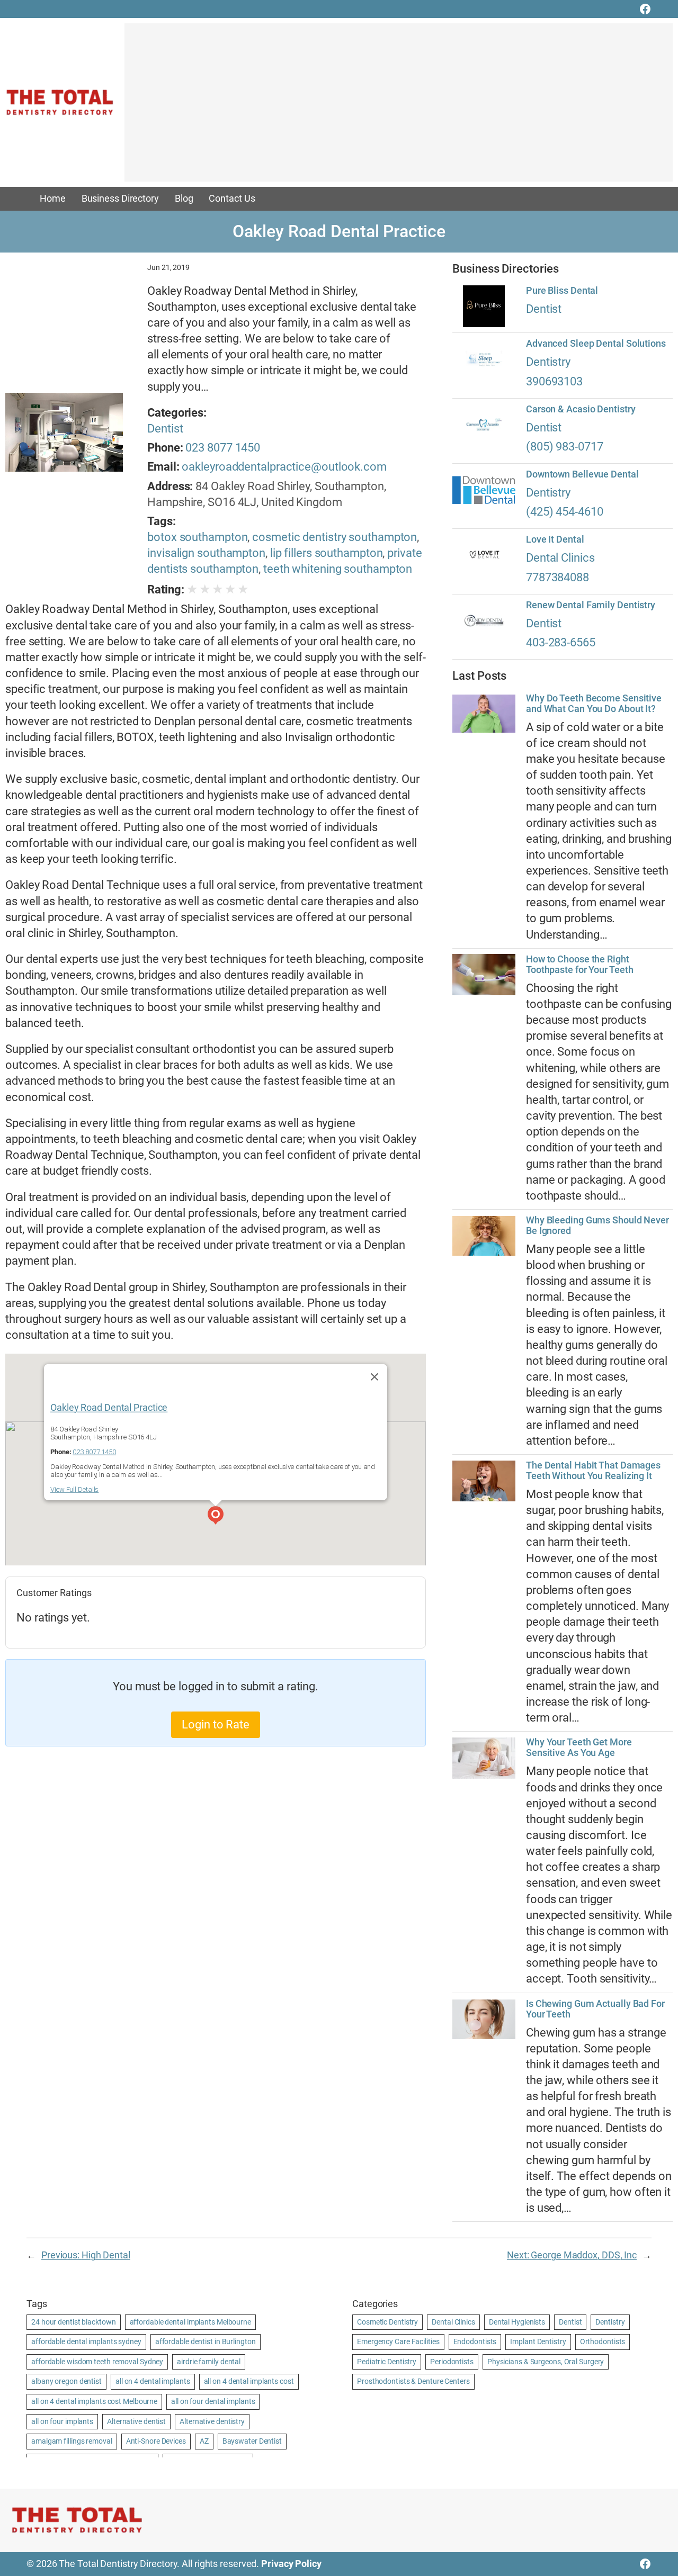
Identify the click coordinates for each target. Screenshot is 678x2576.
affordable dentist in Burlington (206, 2341)
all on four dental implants (213, 2401)
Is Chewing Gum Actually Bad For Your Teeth (595, 2009)
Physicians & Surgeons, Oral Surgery (546, 2362)
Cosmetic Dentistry (387, 2322)
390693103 (554, 381)
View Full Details (74, 1489)
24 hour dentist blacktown (74, 2322)
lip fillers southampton (327, 553)
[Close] (374, 1376)
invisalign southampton (206, 553)
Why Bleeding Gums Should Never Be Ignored (597, 1226)
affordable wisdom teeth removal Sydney (97, 2362)
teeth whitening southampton (338, 569)
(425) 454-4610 (565, 512)
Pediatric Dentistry (387, 2362)
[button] (216, 1517)
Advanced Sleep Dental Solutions (596, 344)
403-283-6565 (561, 642)
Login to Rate (216, 1724)
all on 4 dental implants (153, 2381)
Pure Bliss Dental (562, 291)
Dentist (165, 429)
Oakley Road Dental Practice (109, 1407)
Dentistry (548, 362)
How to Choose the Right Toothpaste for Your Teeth (580, 965)
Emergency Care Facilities (398, 2341)
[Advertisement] (399, 107)
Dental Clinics (560, 558)
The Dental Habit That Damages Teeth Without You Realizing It (593, 1471)
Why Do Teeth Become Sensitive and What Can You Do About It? (594, 704)
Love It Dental (555, 539)
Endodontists (475, 2341)
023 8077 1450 (223, 448)
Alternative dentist (136, 2421)
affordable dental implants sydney (86, 2341)
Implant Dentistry (538, 2341)
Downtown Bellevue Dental (582, 474)
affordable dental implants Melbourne (190, 2322)
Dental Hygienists (517, 2322)
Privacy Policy (291, 2564)
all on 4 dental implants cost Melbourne (94, 2401)
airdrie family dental (209, 2362)
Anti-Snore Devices (156, 2441)
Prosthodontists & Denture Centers (413, 2381)
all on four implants (62, 2421)
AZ (204, 2441)
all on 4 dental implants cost (249, 2381)
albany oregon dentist (66, 2381)
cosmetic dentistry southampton (334, 537)
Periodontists (452, 2362)
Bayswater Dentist (252, 2441)
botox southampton (197, 537)
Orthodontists (603, 2341)
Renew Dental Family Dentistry (591, 605)
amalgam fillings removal (72, 2441)
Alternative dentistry (212, 2421)
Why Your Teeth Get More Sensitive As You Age (579, 1748)
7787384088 (557, 577)
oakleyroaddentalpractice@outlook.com (284, 467)
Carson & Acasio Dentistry (581, 409)
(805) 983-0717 (565, 447)
